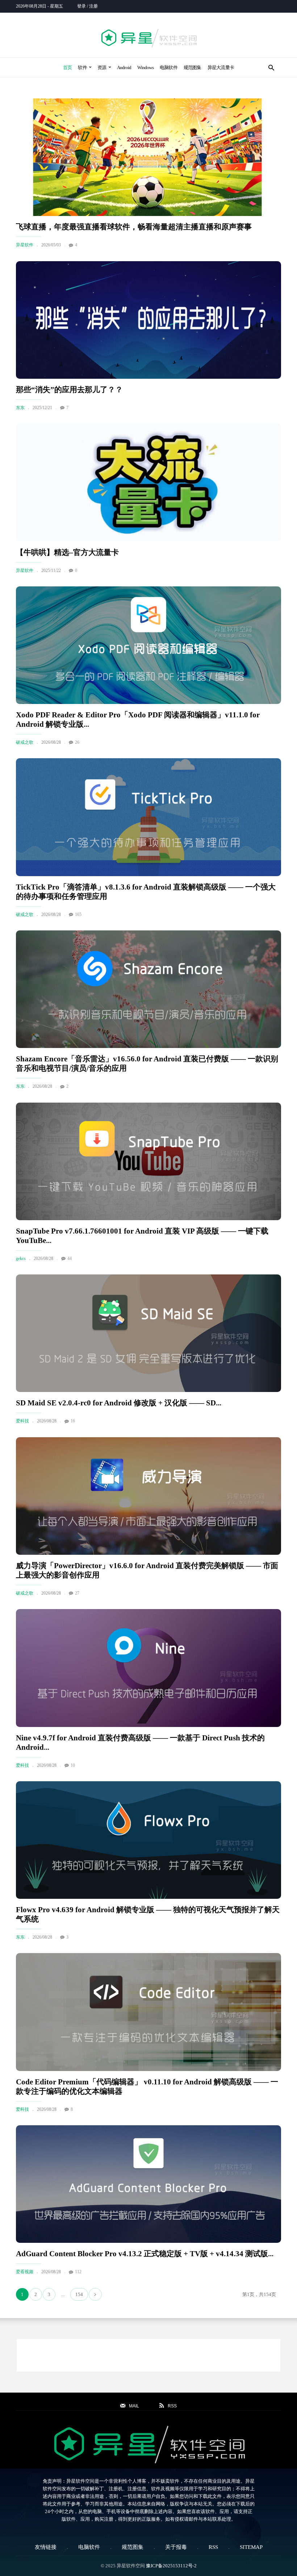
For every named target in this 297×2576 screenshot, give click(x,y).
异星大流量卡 (221, 67)
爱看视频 (25, 2272)
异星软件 (25, 245)
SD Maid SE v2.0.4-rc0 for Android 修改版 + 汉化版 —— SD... (119, 1403)
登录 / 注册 (87, 6)
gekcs (21, 1259)
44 (70, 1259)
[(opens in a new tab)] (148, 157)
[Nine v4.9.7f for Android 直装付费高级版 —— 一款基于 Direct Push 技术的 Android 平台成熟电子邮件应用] (148, 1668)
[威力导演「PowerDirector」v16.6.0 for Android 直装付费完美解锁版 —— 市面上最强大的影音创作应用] (148, 1496)
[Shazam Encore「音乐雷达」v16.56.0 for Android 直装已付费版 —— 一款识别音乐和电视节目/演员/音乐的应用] (148, 989)
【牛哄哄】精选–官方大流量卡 (67, 552)
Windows (145, 67)
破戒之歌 (25, 742)
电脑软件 (169, 67)
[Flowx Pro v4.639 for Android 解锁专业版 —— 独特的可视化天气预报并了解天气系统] (148, 1840)
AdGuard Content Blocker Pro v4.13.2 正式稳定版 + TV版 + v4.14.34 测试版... (145, 2254)
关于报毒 (176, 2547)
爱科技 (22, 1421)
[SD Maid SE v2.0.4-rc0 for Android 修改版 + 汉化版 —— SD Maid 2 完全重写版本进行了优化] (148, 1333)
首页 (67, 67)
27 (77, 1593)
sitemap (251, 2547)
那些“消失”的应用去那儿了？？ (69, 390)
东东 (20, 408)
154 (79, 2294)
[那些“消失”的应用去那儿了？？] (148, 320)
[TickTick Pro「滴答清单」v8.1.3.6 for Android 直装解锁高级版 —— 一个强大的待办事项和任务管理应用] (148, 817)
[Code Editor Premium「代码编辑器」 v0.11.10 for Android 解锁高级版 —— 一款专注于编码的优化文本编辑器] (148, 2012)
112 (78, 2272)
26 (77, 742)
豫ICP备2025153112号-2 (171, 2566)
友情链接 (46, 2547)
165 (78, 914)
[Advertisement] (148, 2355)
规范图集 (193, 67)
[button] (271, 67)
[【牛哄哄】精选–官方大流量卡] (148, 482)
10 (73, 1765)
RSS (213, 2547)
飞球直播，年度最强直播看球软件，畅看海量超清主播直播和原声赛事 (134, 227)
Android (124, 67)
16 (73, 1421)
